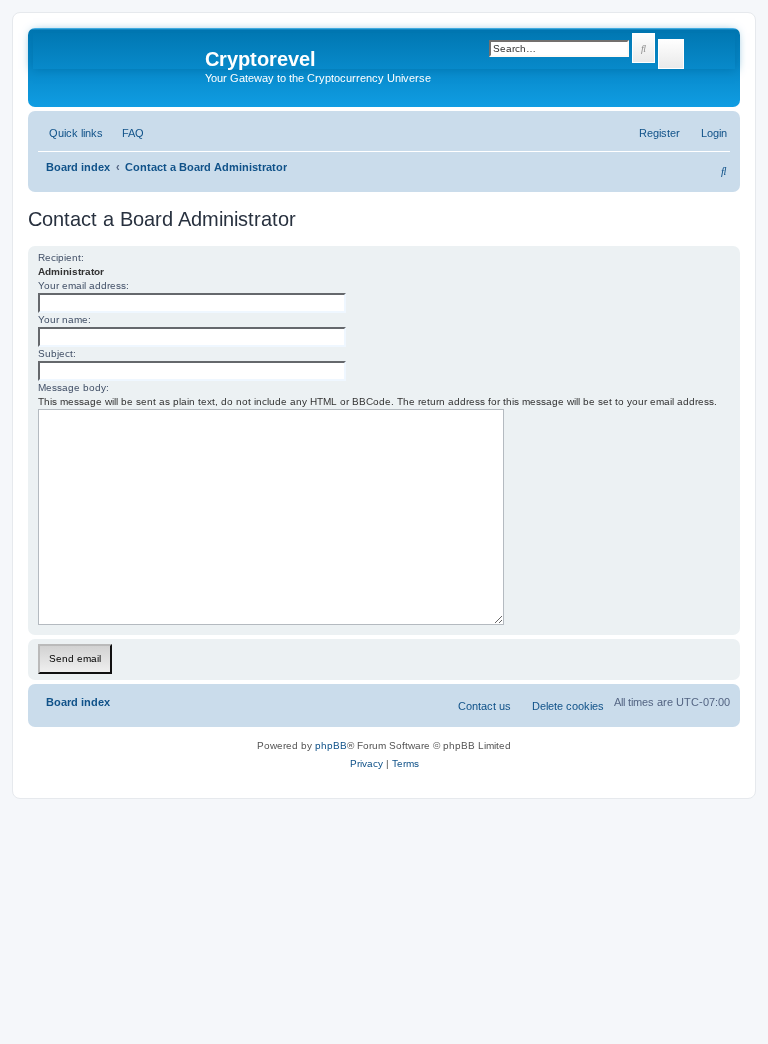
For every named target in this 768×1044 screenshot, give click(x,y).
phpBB (331, 745)
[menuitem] (129, 133)
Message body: (73, 387)
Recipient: (61, 257)
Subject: (57, 353)
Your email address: (83, 285)
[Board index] (119, 65)
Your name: (64, 319)
